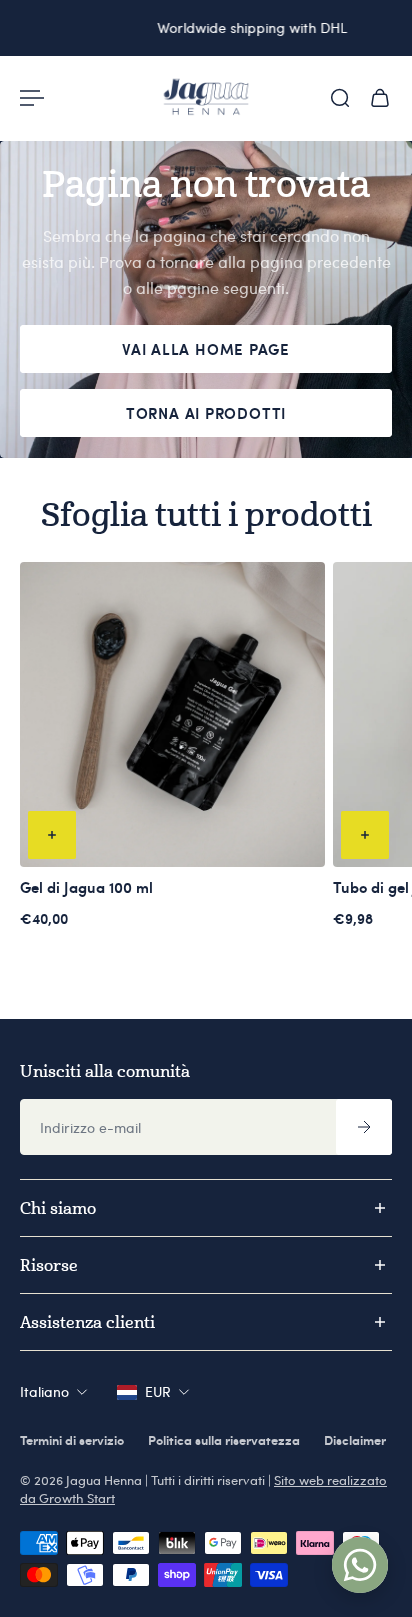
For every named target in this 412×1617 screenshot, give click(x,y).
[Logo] (206, 98)
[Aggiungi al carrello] (52, 835)
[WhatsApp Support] (360, 1565)
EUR (158, 1391)
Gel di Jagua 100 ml (86, 887)
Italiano (44, 1391)
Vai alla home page (206, 349)
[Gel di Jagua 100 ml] (172, 714)
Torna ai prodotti (206, 413)
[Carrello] (380, 98)
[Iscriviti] (364, 1127)
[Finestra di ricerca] (340, 98)
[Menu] (32, 98)
